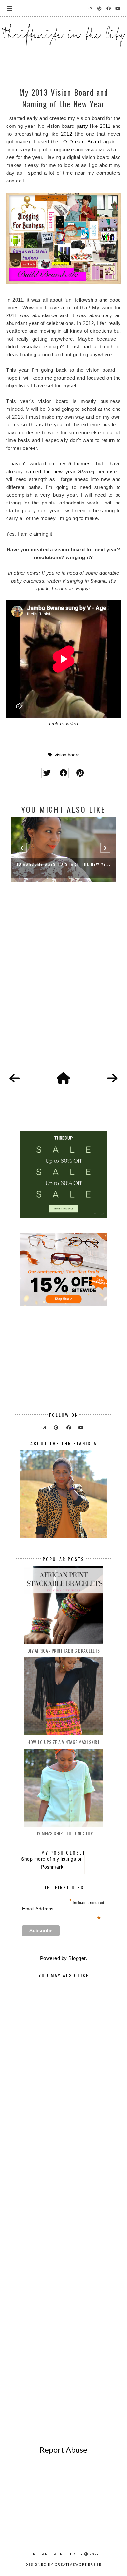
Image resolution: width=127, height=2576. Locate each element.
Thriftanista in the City (55, 2554)
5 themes (80, 464)
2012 (66, 134)
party (82, 126)
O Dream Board (82, 142)
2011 (105, 126)
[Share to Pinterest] (80, 773)
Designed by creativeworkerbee (63, 2564)
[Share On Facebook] (63, 773)
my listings (64, 1859)
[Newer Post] (15, 1079)
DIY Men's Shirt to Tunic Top (63, 1833)
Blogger (77, 1958)
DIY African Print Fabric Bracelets (64, 1650)
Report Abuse (63, 2450)
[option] (63, 849)
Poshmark (52, 1867)
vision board (67, 755)
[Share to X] (47, 773)
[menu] (9, 8)
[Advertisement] (63, 984)
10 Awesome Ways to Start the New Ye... (64, 864)
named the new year (51, 471)
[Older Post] (112, 1079)
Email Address (61, 1909)
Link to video (64, 724)
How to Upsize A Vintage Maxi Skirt (63, 1742)
